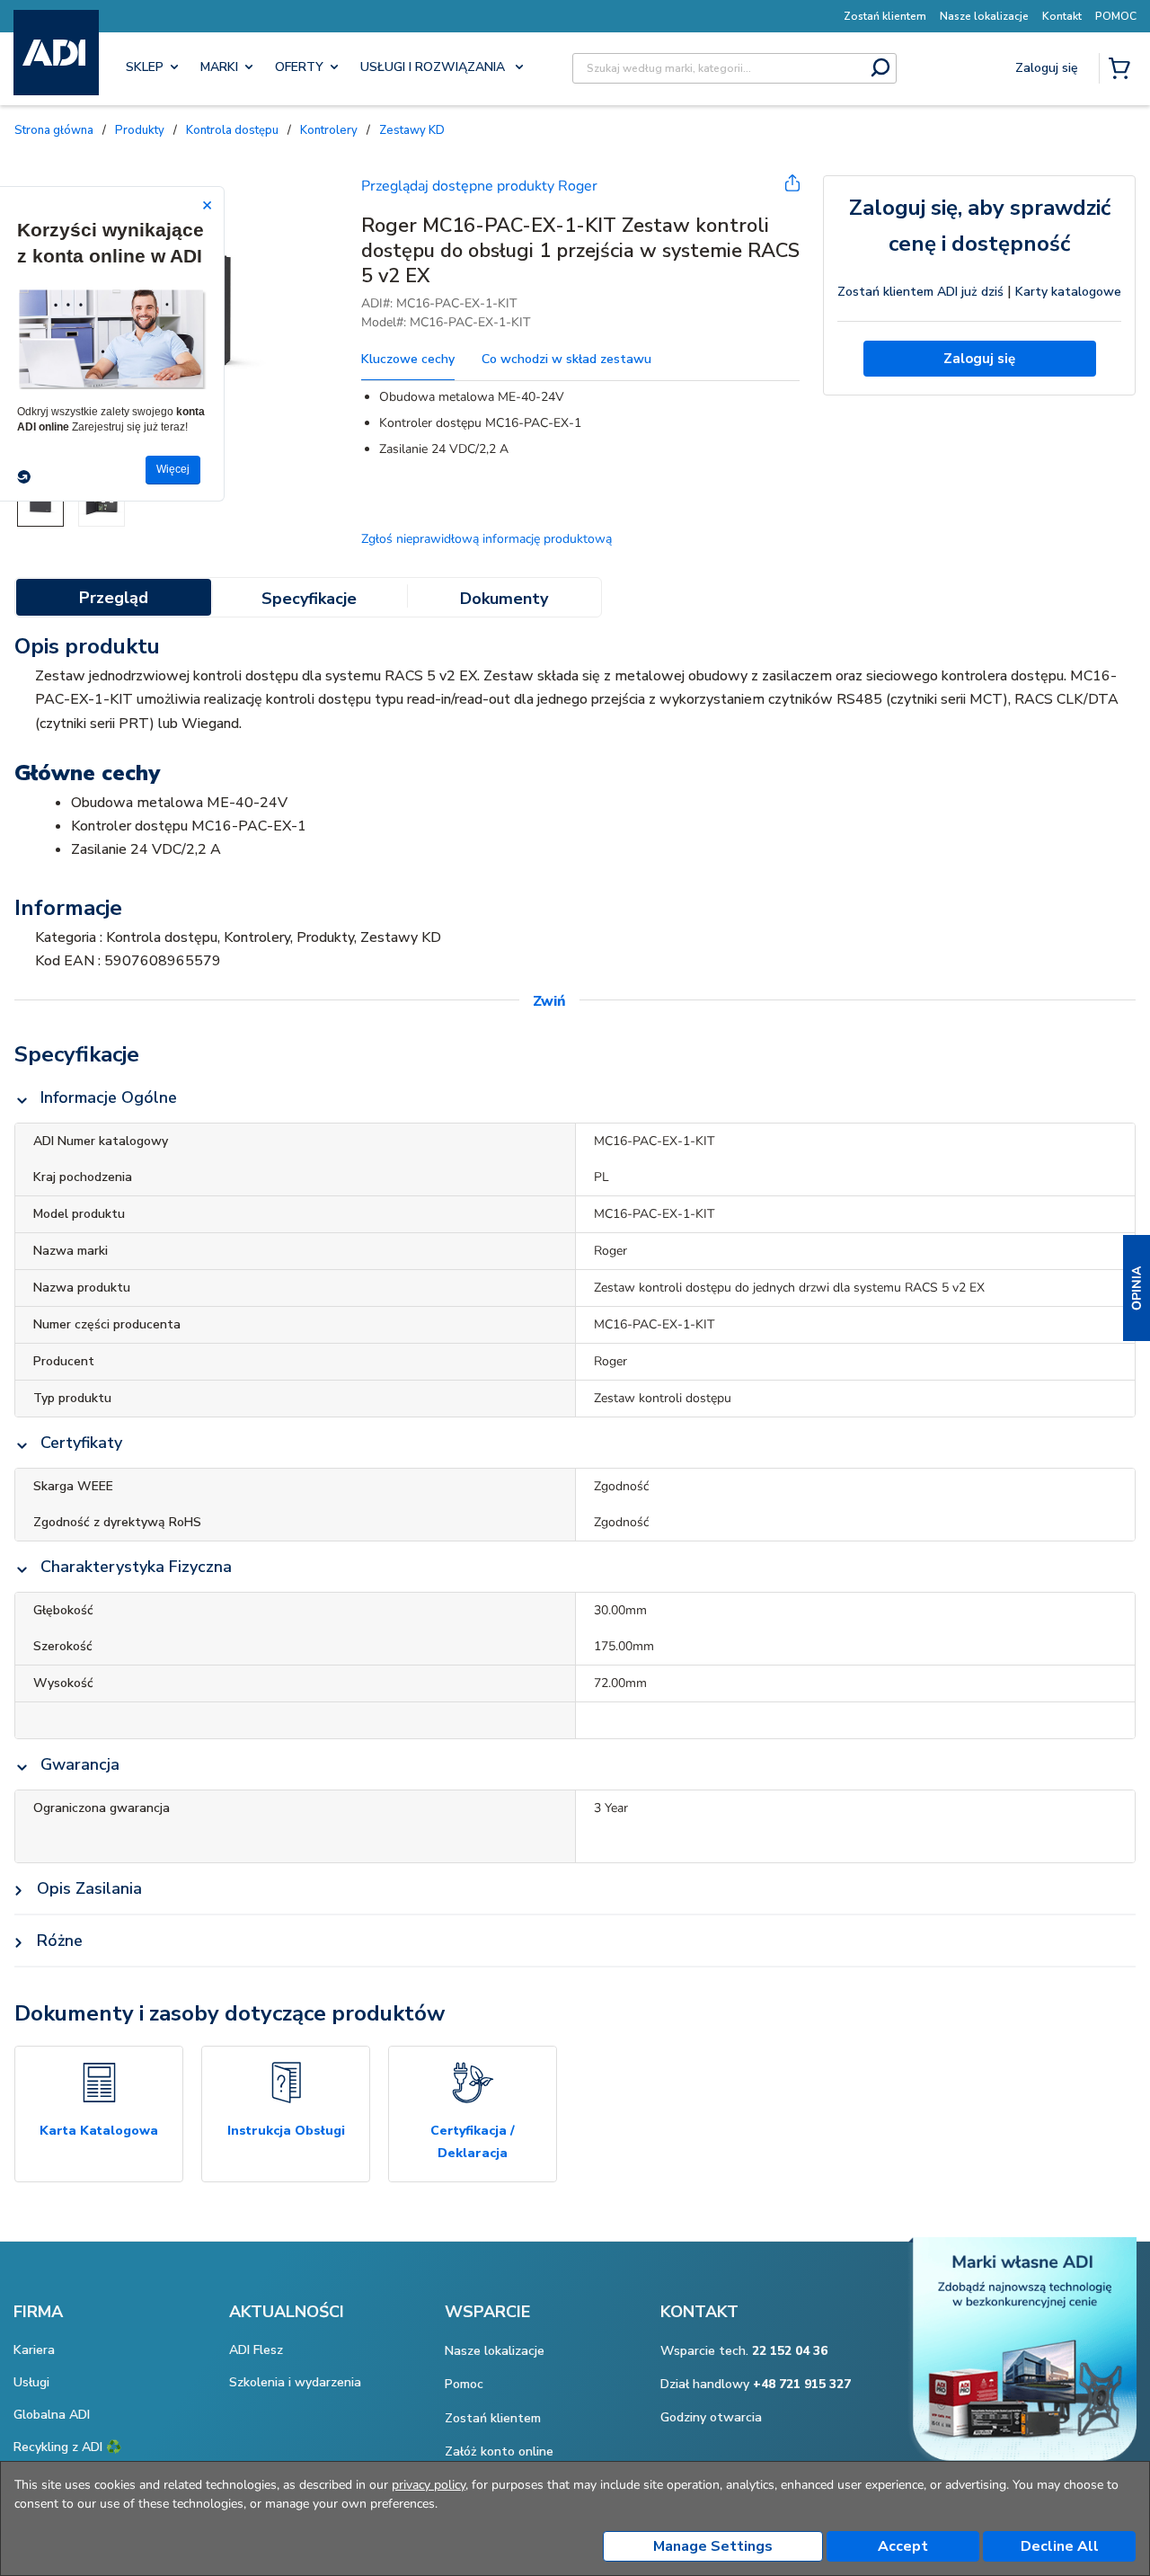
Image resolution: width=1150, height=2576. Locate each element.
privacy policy (429, 2485)
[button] (1137, 1288)
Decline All (1060, 2546)
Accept (903, 2546)
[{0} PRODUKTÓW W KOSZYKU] (1123, 70)
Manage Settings (713, 2546)
